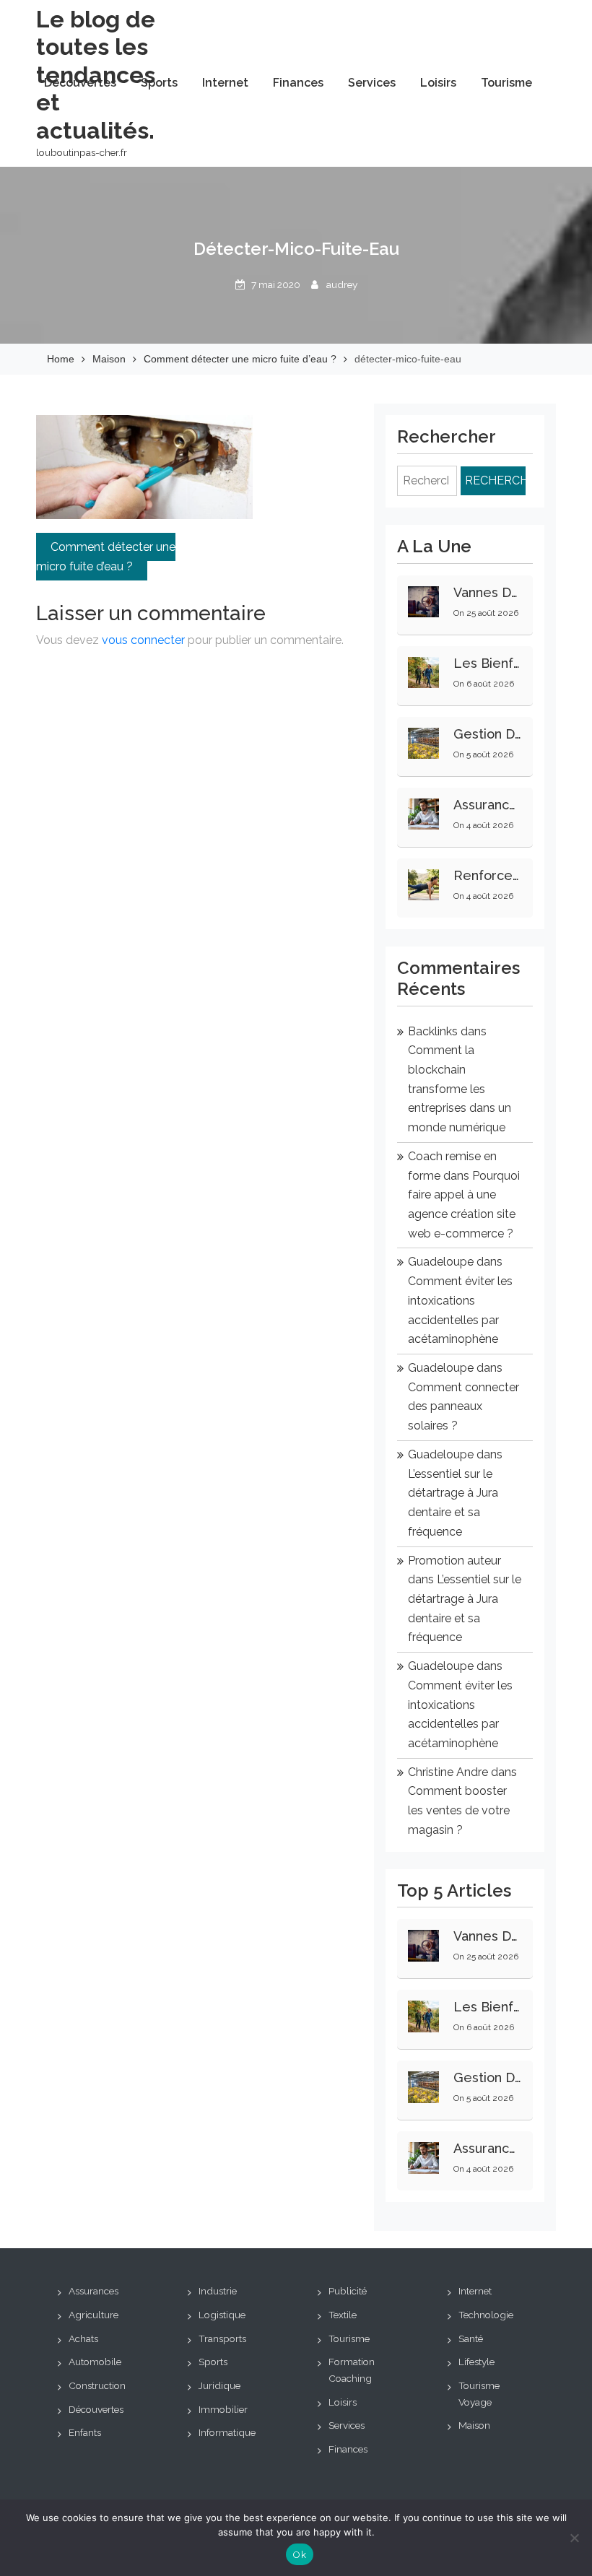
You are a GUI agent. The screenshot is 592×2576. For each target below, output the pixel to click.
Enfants (85, 2432)
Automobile (95, 2362)
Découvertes (80, 83)
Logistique (222, 2315)
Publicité (348, 2291)
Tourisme (506, 83)
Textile (343, 2315)
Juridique (219, 2385)
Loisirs (438, 83)
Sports (159, 83)
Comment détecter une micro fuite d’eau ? (106, 557)
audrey (342, 284)
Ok (300, 2555)
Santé (471, 2338)
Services (372, 83)
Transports (222, 2338)
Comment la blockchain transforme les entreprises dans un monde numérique (460, 1089)
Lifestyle (476, 2362)
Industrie (218, 2291)
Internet (225, 83)
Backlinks (433, 1031)
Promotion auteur (454, 1561)
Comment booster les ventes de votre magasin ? (459, 1810)
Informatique (227, 2432)
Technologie (486, 2315)
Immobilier (223, 2409)
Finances (298, 83)
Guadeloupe (441, 1262)
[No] (574, 2538)
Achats (83, 2338)
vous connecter (143, 640)
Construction (97, 2385)
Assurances (93, 2291)
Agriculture (93, 2315)
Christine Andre (448, 1772)
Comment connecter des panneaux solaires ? (463, 1406)
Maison (474, 2425)
